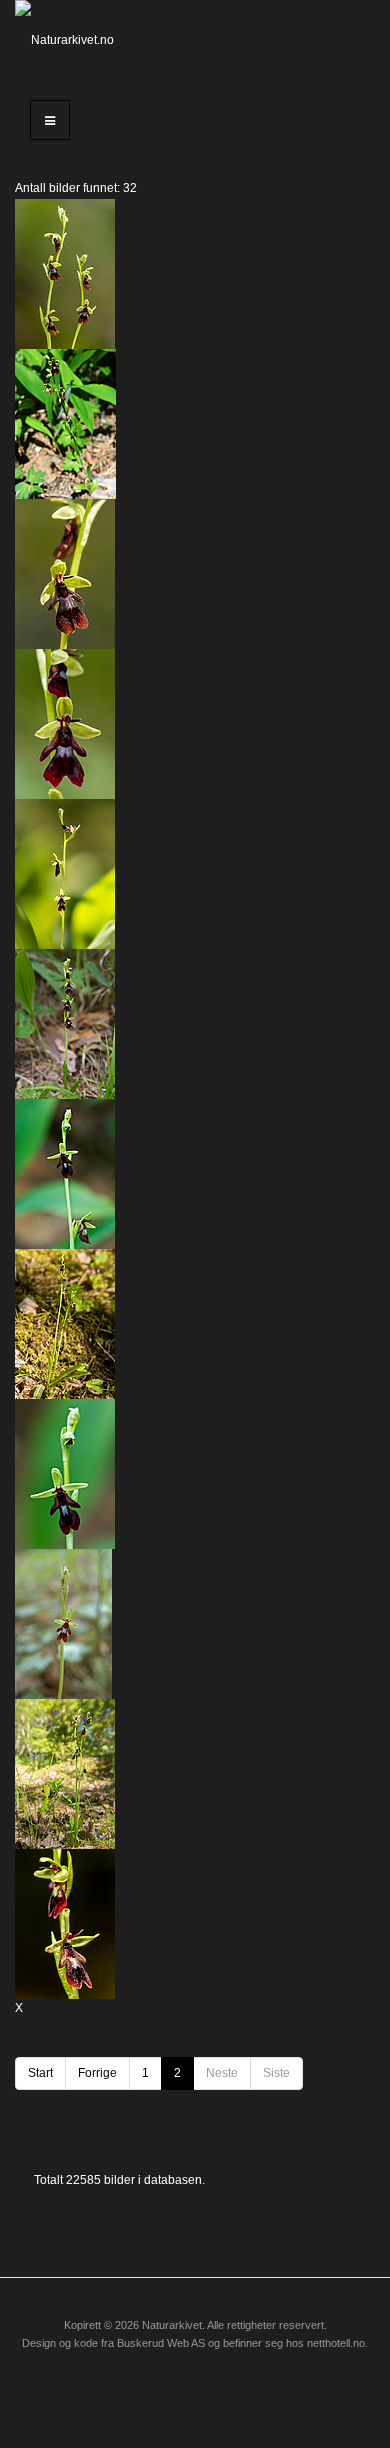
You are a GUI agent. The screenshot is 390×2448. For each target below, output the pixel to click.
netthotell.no (336, 2343)
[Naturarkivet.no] (65, 40)
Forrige (97, 2073)
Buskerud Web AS (161, 2343)
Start (40, 2073)
